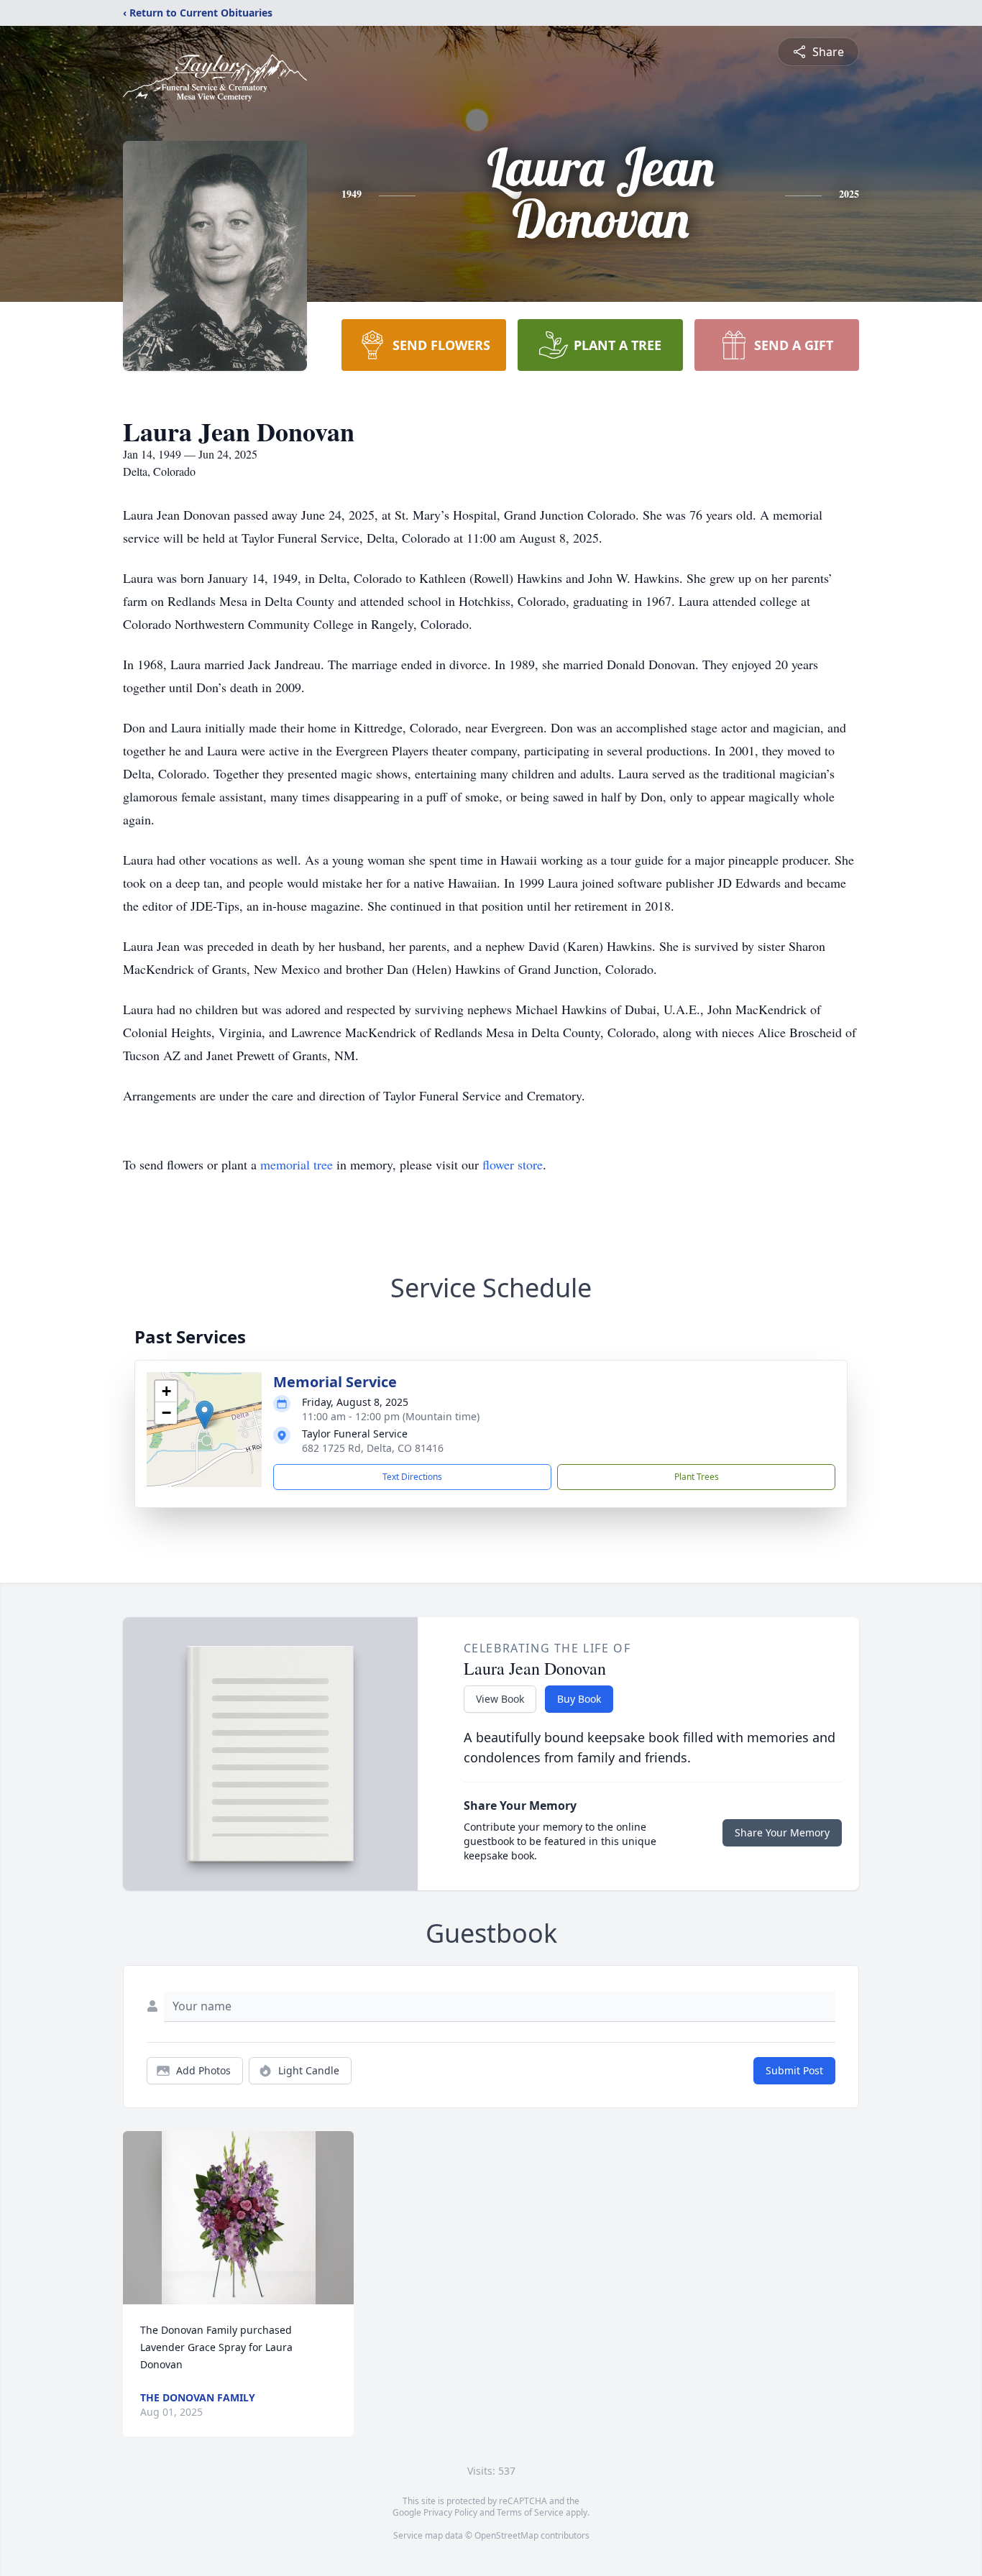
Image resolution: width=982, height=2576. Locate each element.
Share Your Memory (782, 1832)
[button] (205, 1415)
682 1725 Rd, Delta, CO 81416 (373, 1448)
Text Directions (412, 1477)
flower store (513, 1164)
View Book (500, 1699)
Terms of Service (530, 2512)
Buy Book (579, 1699)
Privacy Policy (450, 2512)
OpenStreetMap (506, 2535)
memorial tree (297, 1164)
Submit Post (794, 2070)
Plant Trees (697, 1477)
